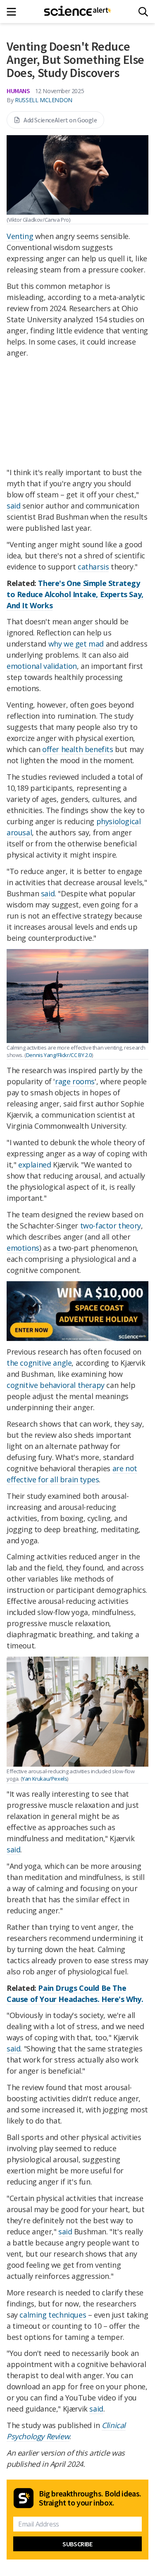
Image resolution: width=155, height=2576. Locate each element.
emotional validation (42, 666)
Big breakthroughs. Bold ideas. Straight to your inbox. (90, 2498)
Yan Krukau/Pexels (44, 1779)
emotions (23, 1248)
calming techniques (53, 2315)
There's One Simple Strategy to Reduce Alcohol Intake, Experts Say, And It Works (75, 594)
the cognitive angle (39, 1363)
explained (35, 1165)
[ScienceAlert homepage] (77, 12)
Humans (18, 91)
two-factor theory (111, 1226)
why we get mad (76, 644)
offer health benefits (76, 749)
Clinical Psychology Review (66, 2431)
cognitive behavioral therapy (56, 1385)
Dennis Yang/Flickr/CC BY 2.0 (59, 1055)
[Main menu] (14, 12)
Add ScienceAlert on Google (60, 120)
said (13, 506)
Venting (20, 236)
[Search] (143, 12)
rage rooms (75, 1081)
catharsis (93, 567)
